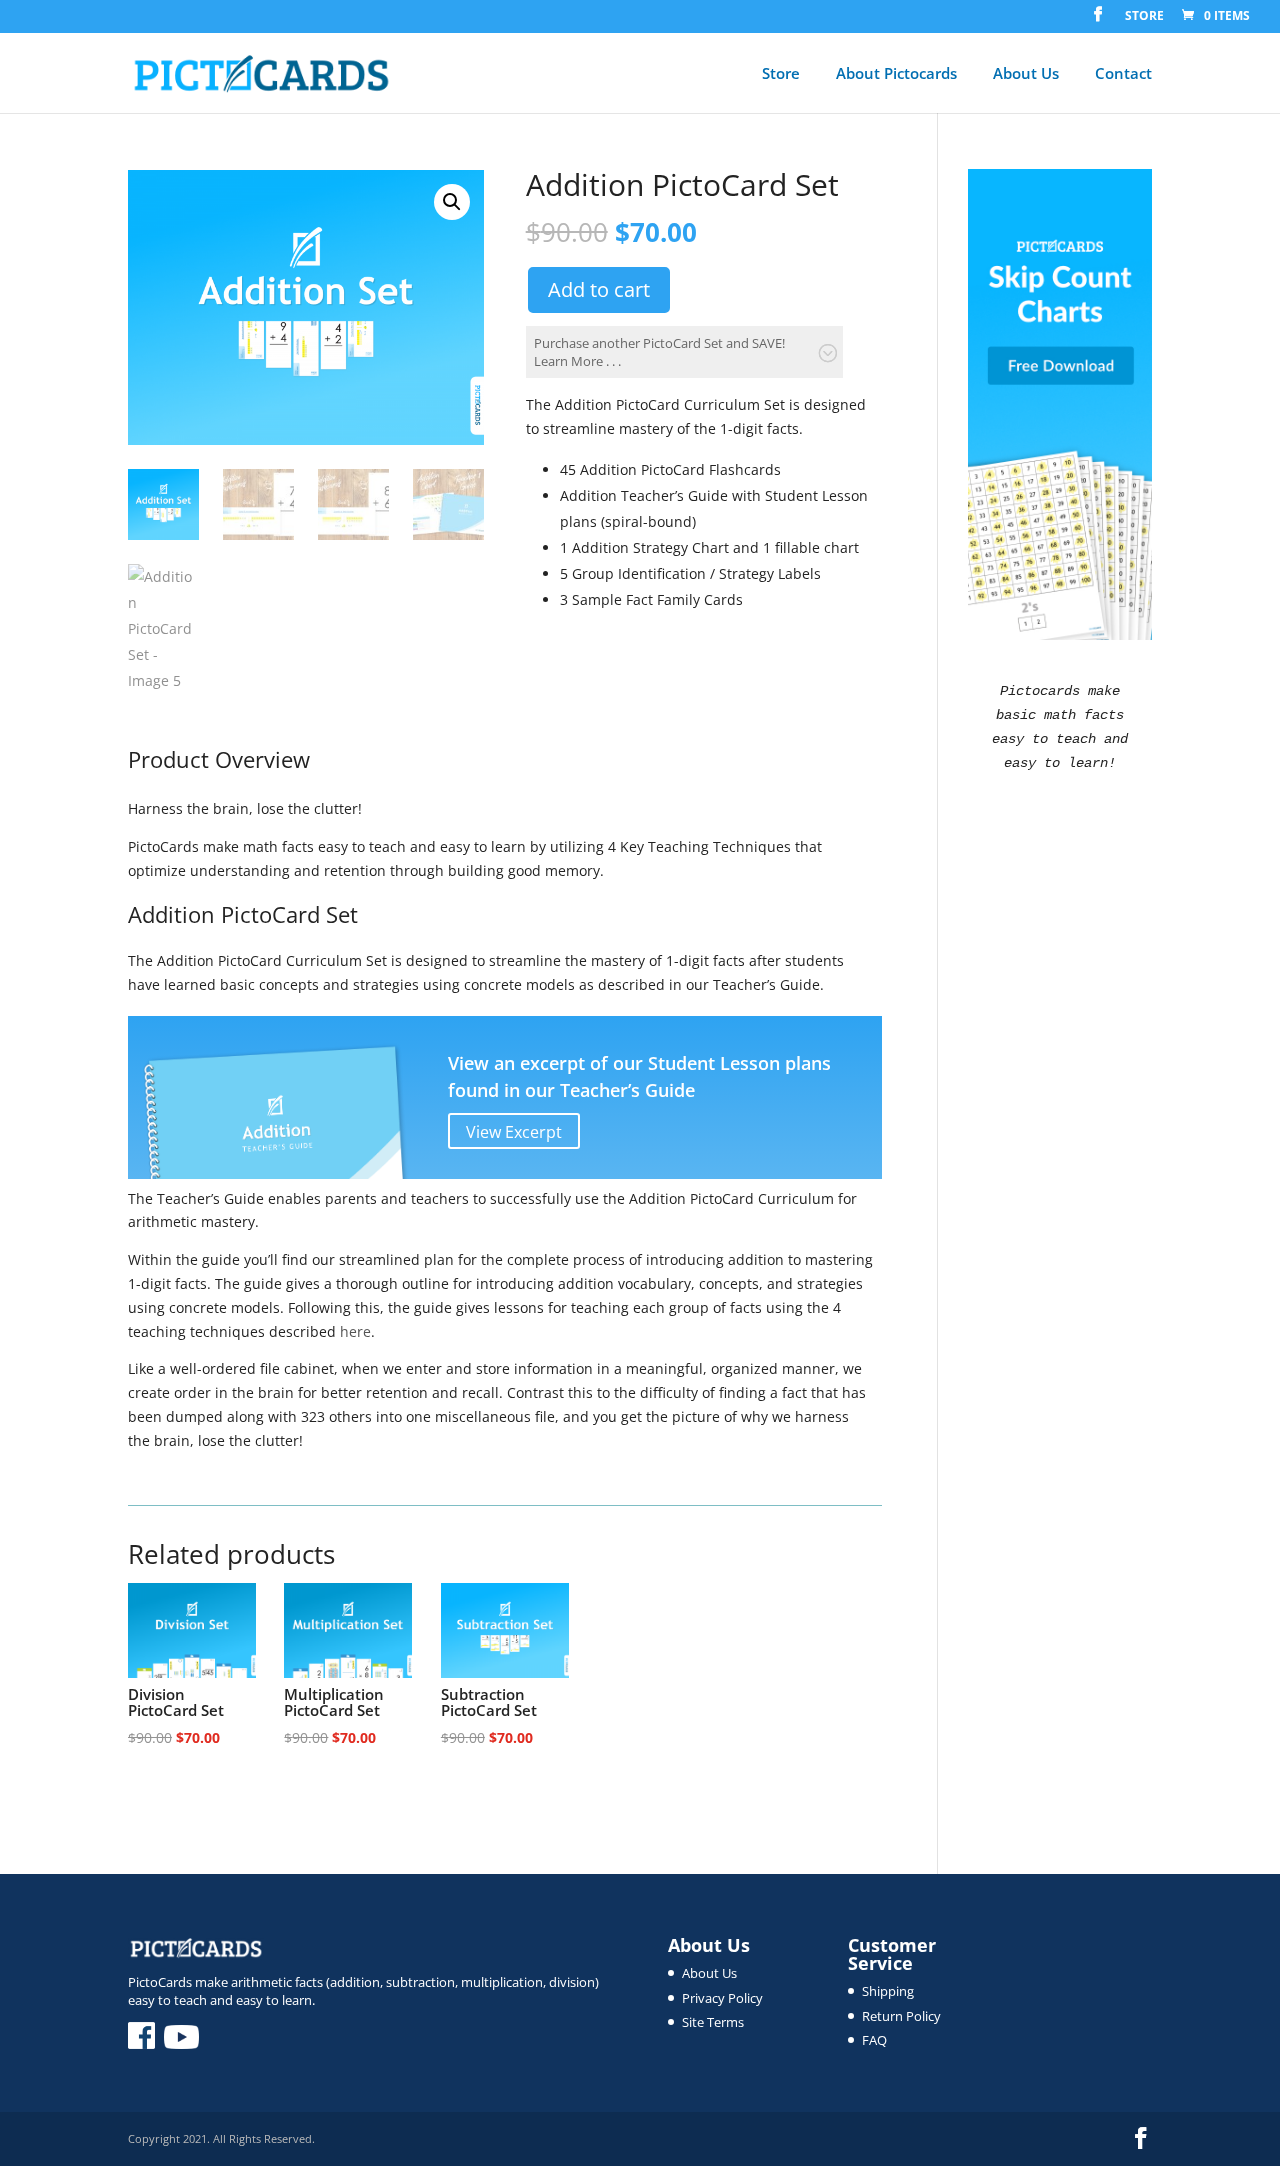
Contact (1123, 74)
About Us (1026, 74)
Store (1144, 17)
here (355, 1331)
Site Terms (713, 2022)
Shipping (888, 1991)
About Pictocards (896, 74)
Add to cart (599, 289)
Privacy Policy (722, 1998)
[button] (452, 202)
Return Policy (901, 2016)
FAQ (874, 2040)
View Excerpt (514, 1132)
